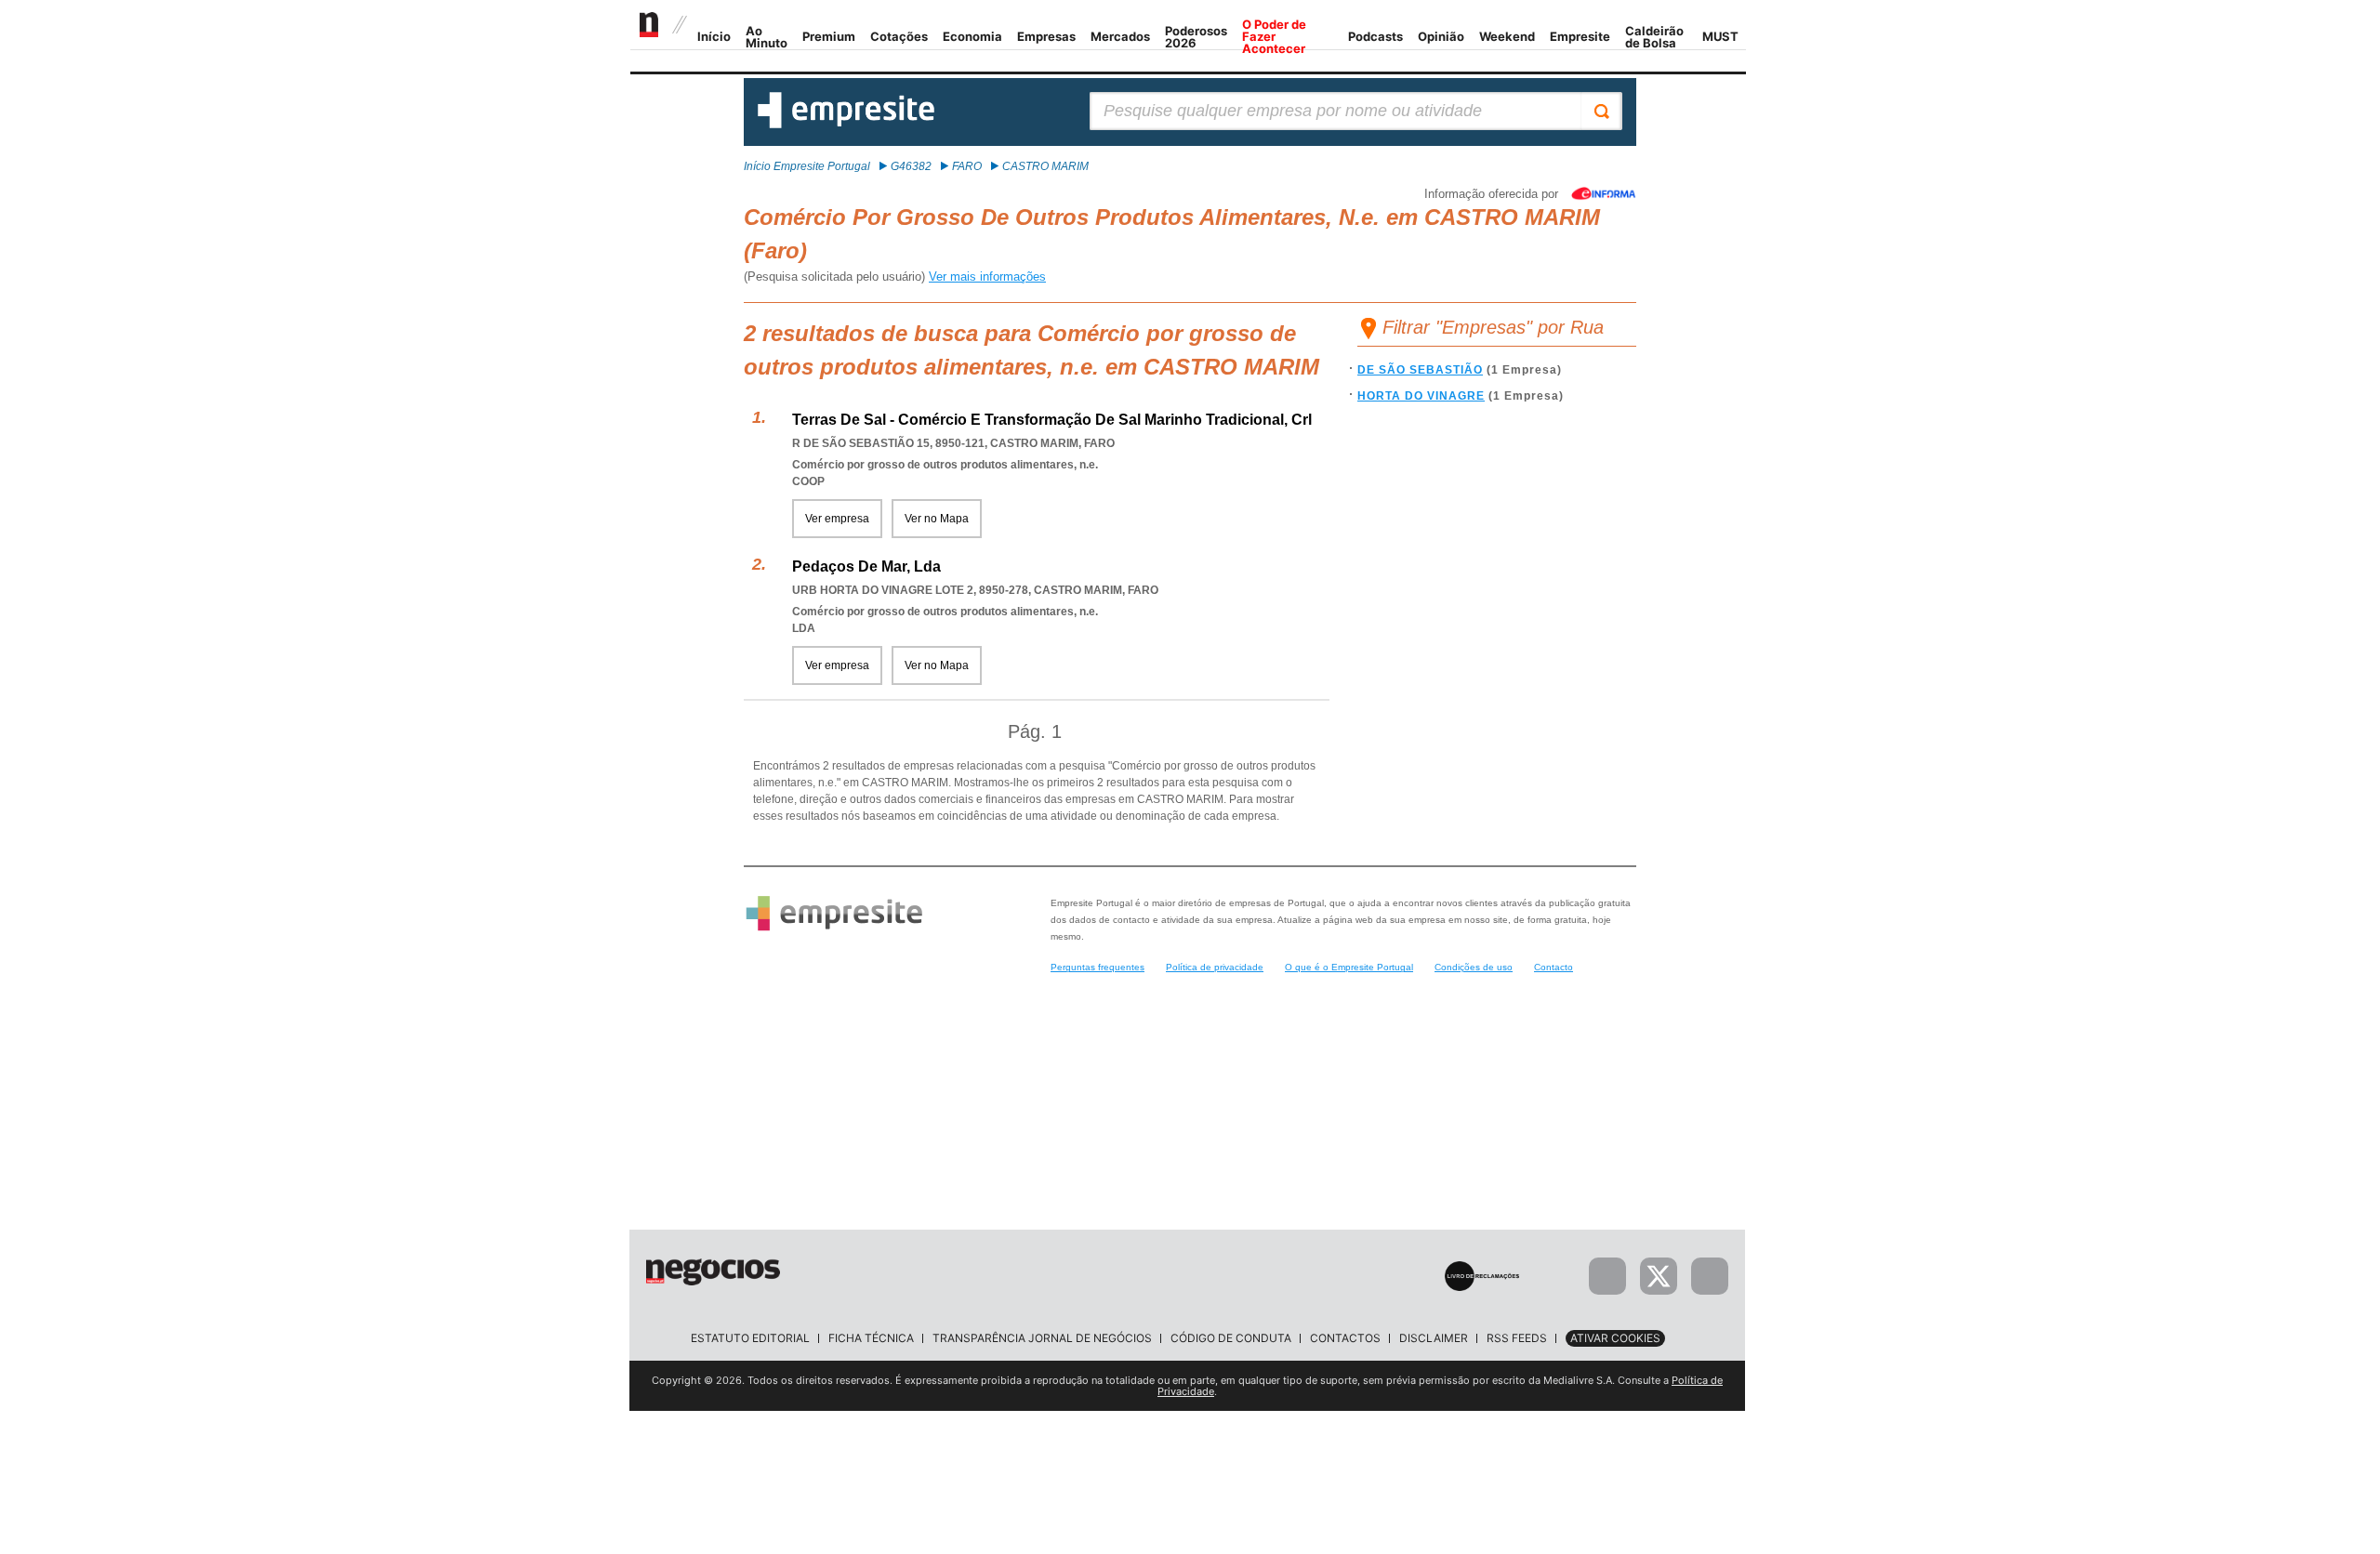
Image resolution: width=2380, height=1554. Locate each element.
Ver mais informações (987, 277)
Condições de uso (1474, 967)
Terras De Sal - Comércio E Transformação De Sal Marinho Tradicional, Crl (1052, 420)
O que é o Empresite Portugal (1349, 967)
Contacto (1554, 967)
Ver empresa (837, 519)
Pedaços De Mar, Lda (866, 566)
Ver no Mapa (937, 519)
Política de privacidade (1215, 967)
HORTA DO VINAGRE (1421, 396)
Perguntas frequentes (1097, 967)
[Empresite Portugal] (846, 125)
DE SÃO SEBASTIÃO (1420, 370)
